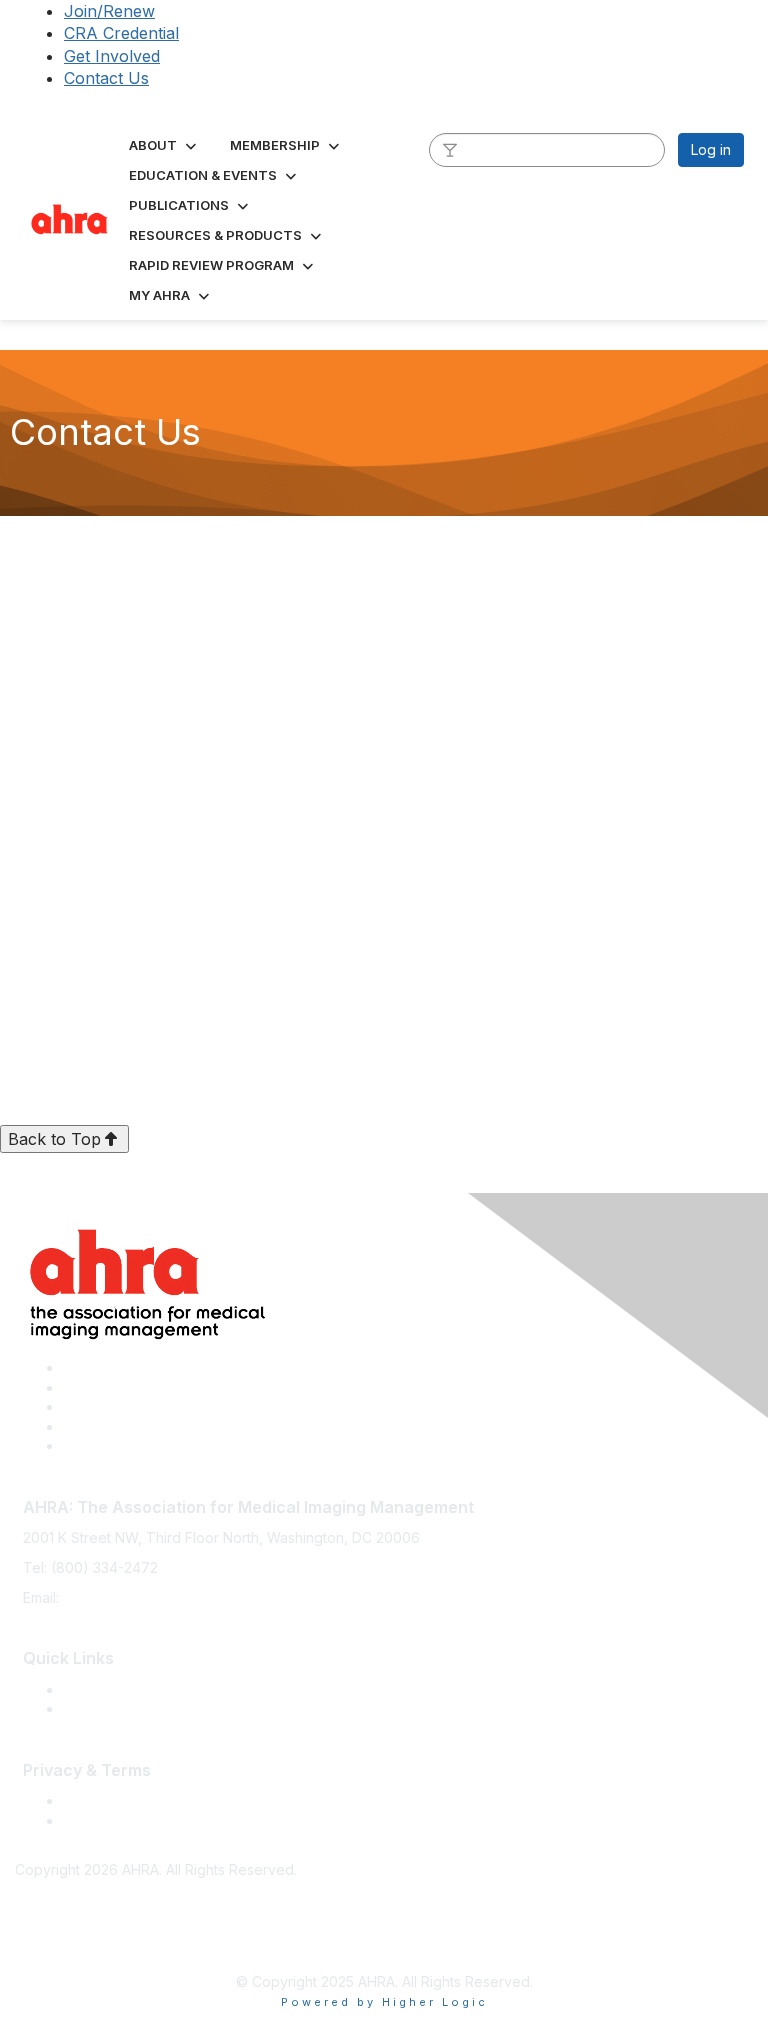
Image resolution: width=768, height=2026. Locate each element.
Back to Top (54, 1139)
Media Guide (105, 1708)
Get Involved (112, 56)
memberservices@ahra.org (152, 1597)
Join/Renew (109, 11)
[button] (164, 145)
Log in (711, 149)
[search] (450, 149)
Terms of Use (107, 1800)
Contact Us (106, 78)
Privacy (87, 1820)
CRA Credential (121, 33)
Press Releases (114, 1689)
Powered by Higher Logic (384, 2002)
